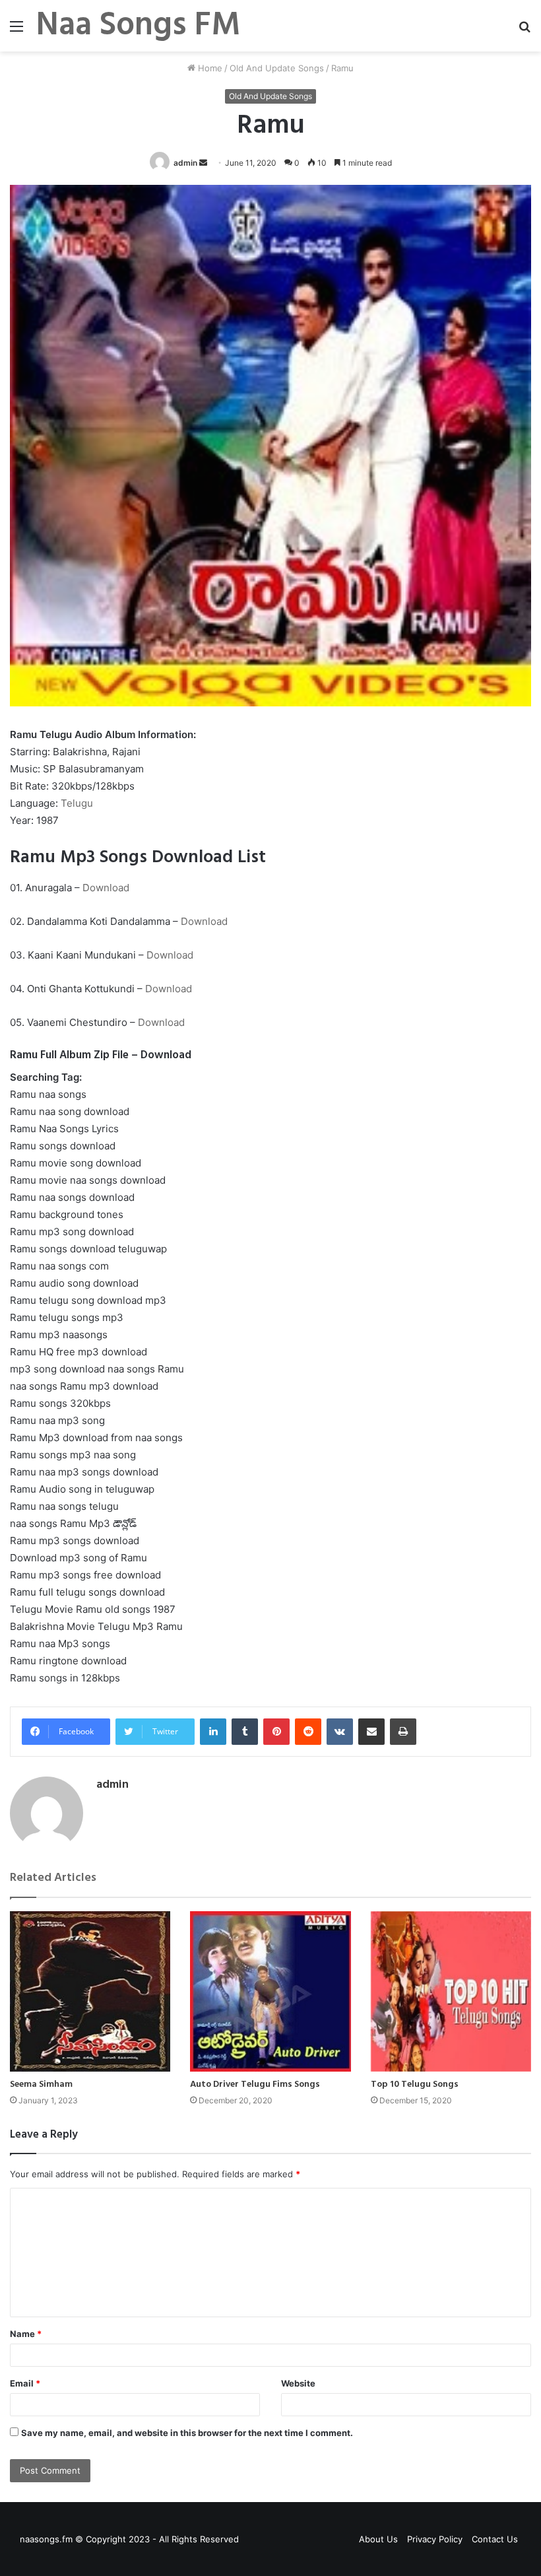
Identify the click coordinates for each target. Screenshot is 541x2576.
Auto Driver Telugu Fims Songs (255, 2085)
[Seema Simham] (90, 1991)
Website (298, 2383)
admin (185, 163)
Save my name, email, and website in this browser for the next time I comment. (187, 2433)
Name (26, 2334)
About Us (378, 2539)
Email (25, 2383)
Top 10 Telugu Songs (415, 2085)
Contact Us (495, 2539)
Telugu (77, 803)
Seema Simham (41, 2085)
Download (106, 888)
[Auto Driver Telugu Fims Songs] (270, 1991)
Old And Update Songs (277, 68)
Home (209, 68)
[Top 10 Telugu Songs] (451, 1991)
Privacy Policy (435, 2539)
